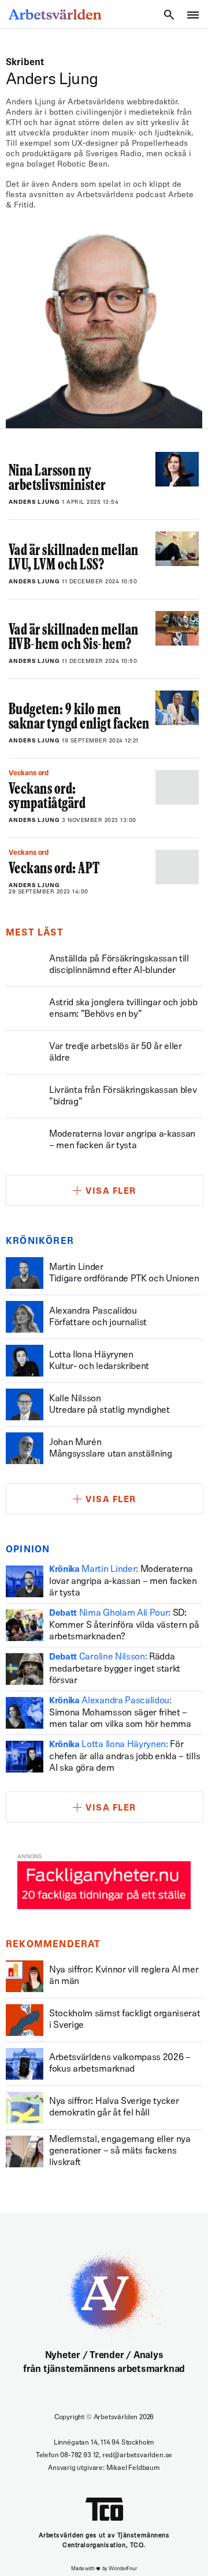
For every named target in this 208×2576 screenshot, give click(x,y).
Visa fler (111, 1192)
